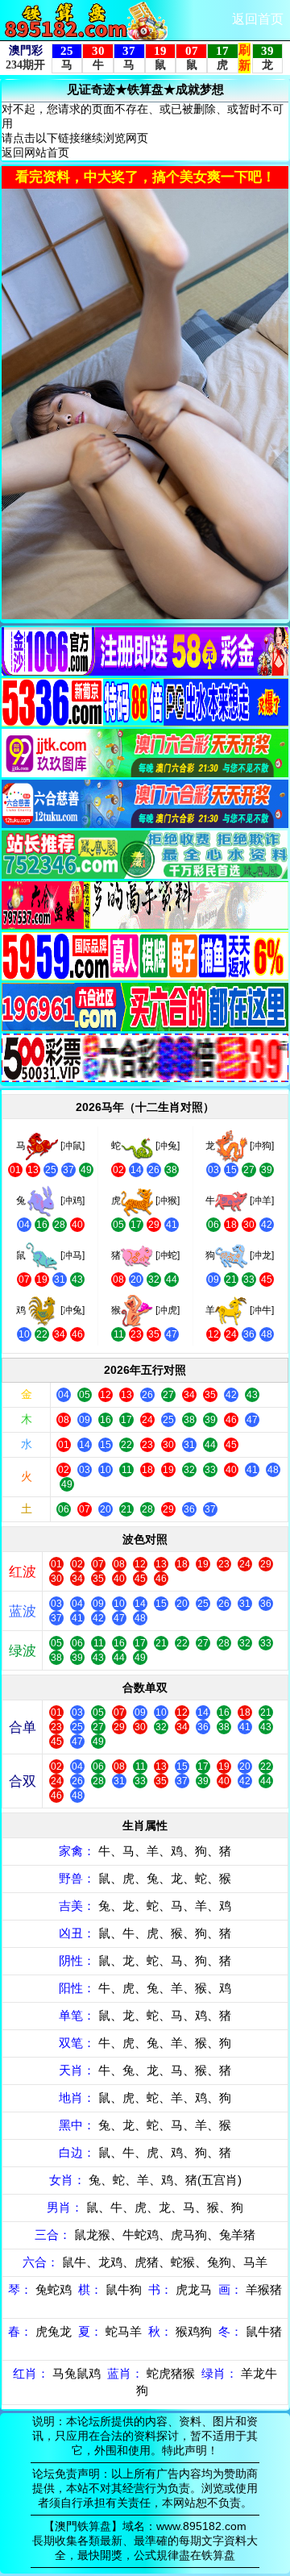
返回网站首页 (35, 152)
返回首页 (258, 19)
